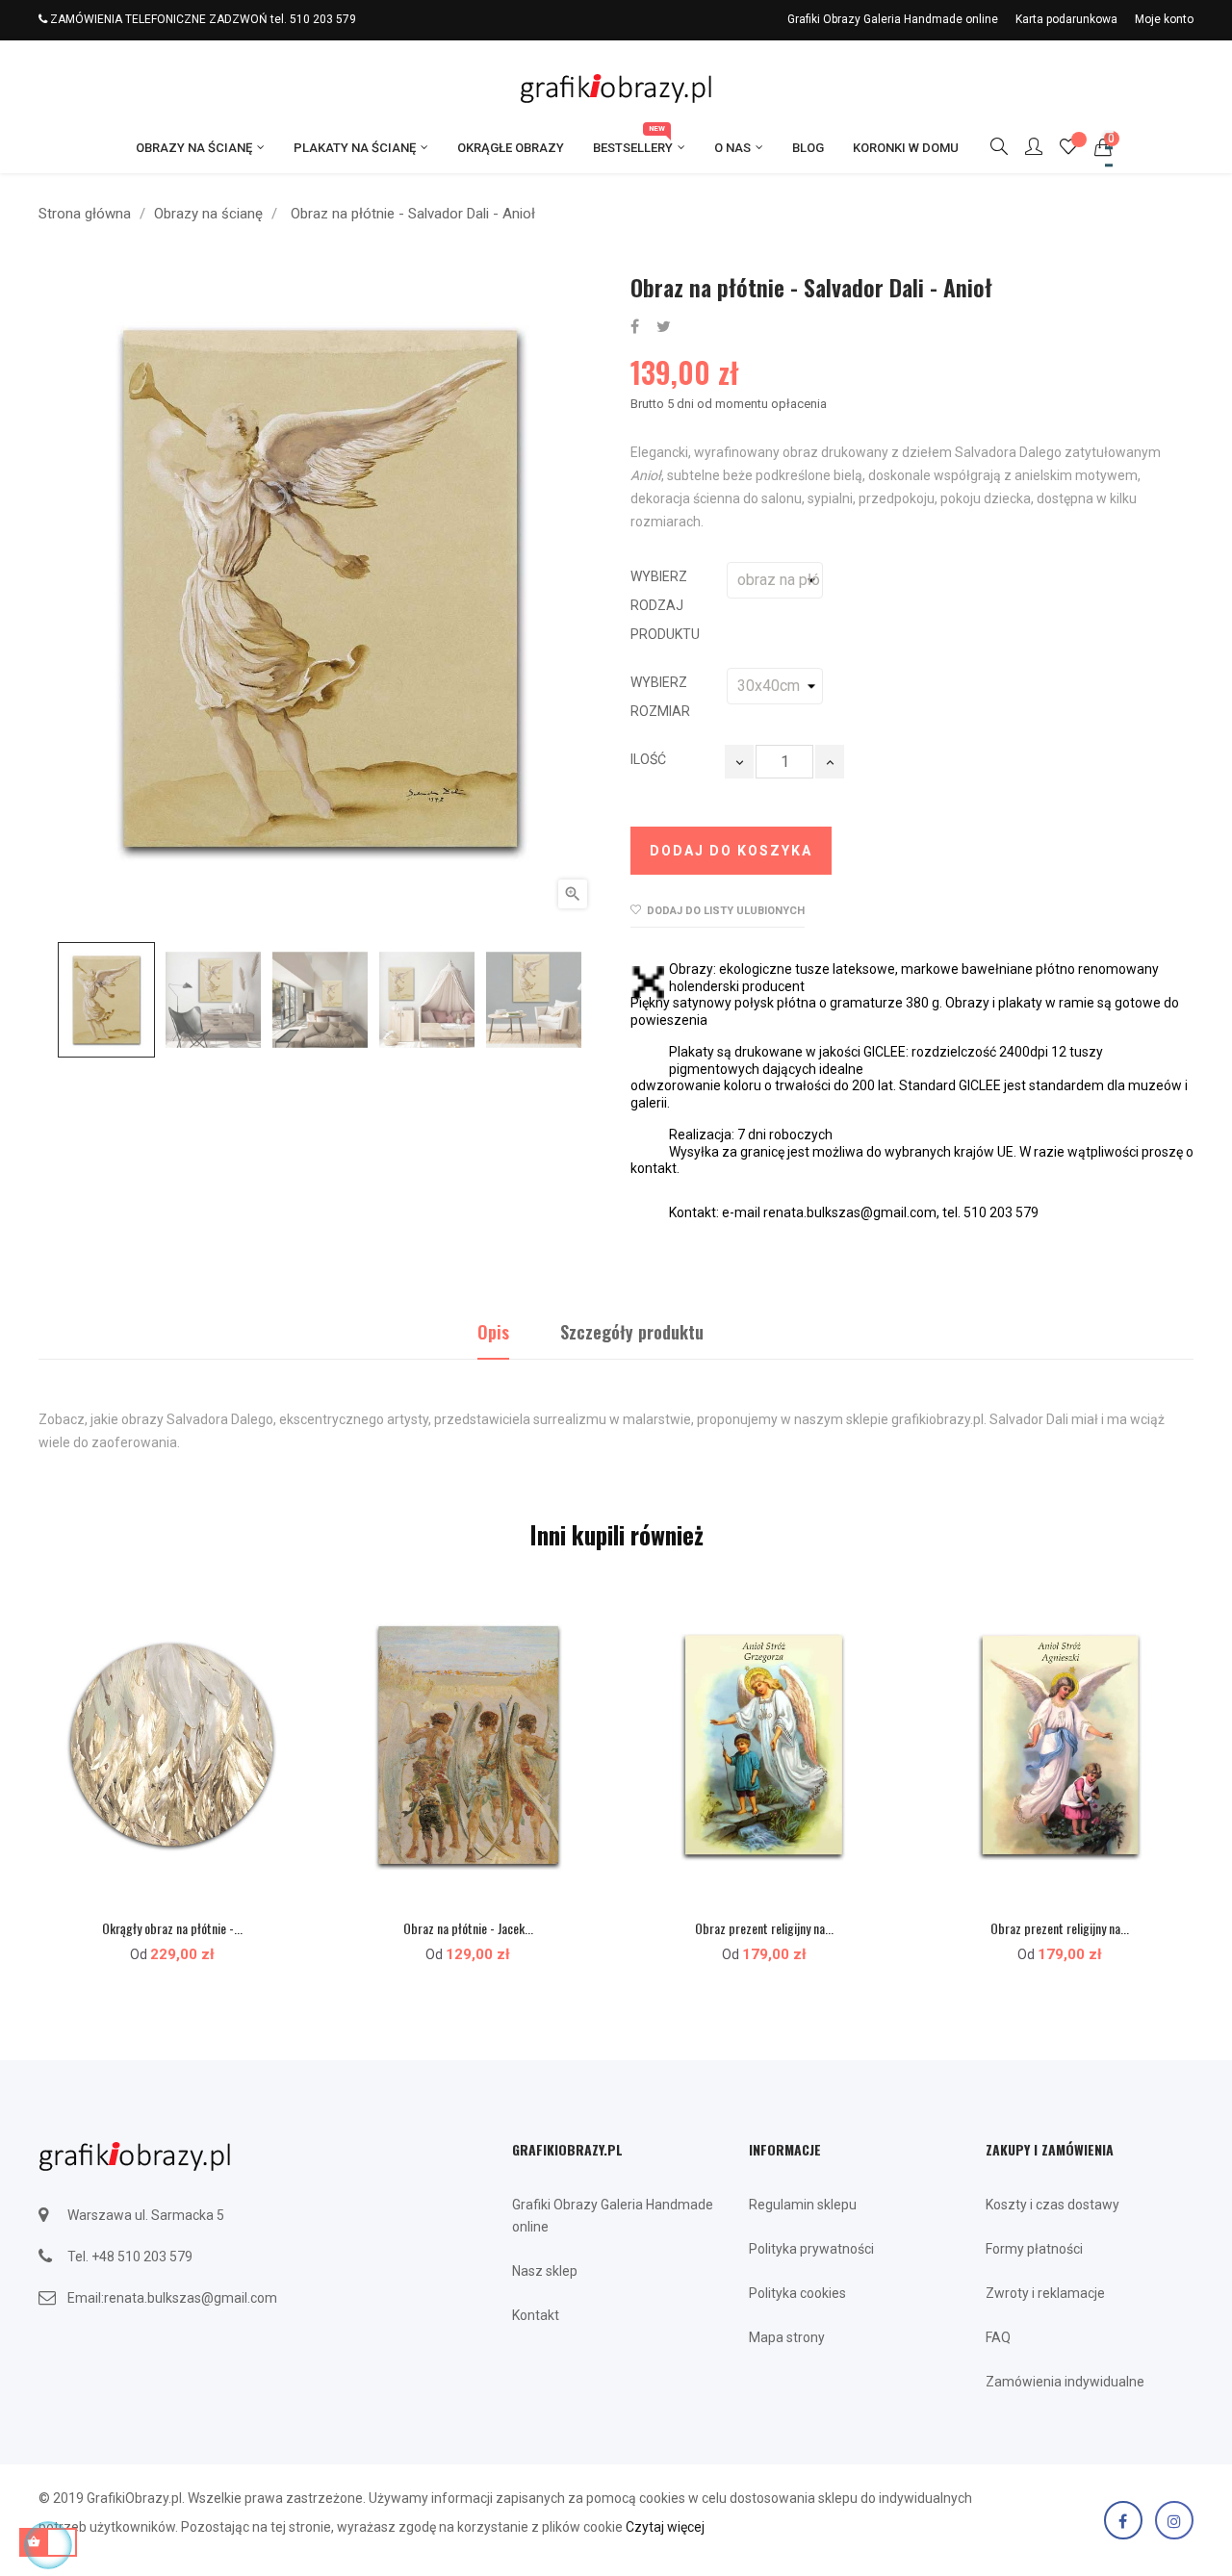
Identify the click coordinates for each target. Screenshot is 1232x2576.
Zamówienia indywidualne (1065, 2382)
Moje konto (1164, 19)
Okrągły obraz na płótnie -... (172, 1928)
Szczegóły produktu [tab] (632, 1332)
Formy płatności (1034, 2249)
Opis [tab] (493, 1332)
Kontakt (536, 2315)
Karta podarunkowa (1066, 19)
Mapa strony (787, 2337)
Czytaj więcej (665, 2527)
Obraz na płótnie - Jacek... (468, 1928)
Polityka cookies (797, 2293)
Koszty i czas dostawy (1052, 2205)
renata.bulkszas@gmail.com (191, 2298)
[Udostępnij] (635, 328)
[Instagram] (1174, 2520)
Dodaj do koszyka (731, 851)
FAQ (998, 2337)
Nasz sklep (545, 2271)
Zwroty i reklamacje (1045, 2293)
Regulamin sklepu (803, 2205)
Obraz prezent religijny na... (764, 1928)
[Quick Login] (1025, 148)
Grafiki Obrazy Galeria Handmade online (893, 19)
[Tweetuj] (664, 328)
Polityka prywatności (811, 2249)
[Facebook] (1123, 2520)
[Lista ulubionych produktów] (1068, 149)
